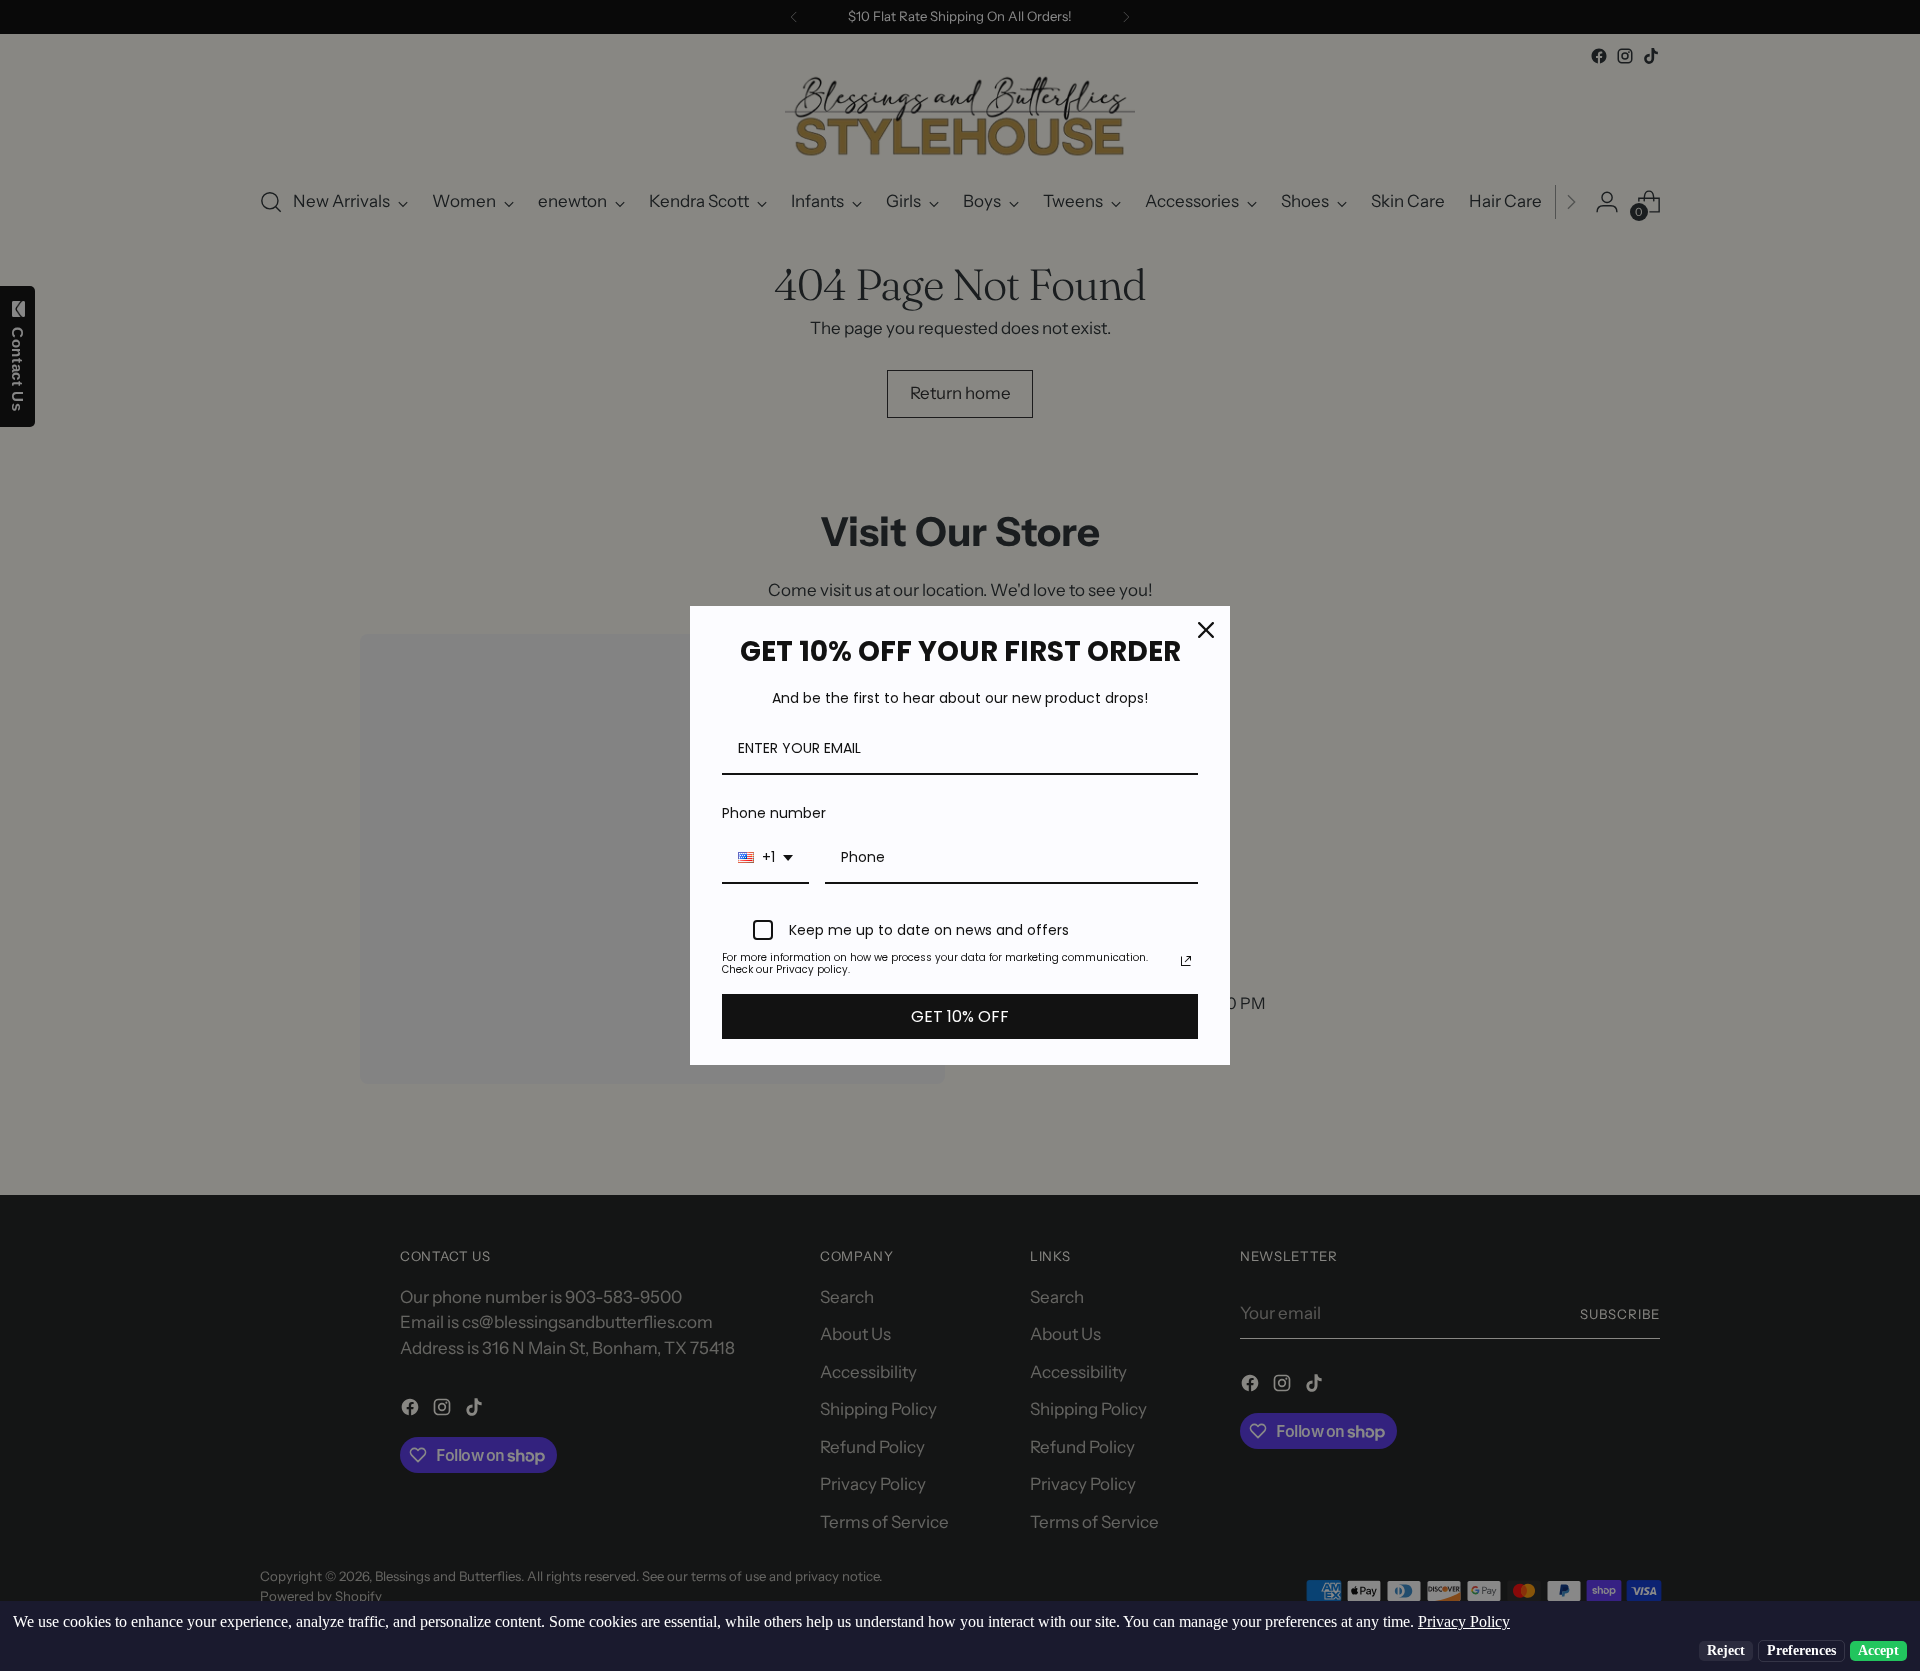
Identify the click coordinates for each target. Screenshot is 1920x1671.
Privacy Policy (1464, 1621)
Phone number (774, 813)
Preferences (1801, 1650)
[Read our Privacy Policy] (1186, 961)
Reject (1726, 1650)
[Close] (1206, 630)
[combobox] (765, 858)
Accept (1878, 1650)
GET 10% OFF (960, 1016)
